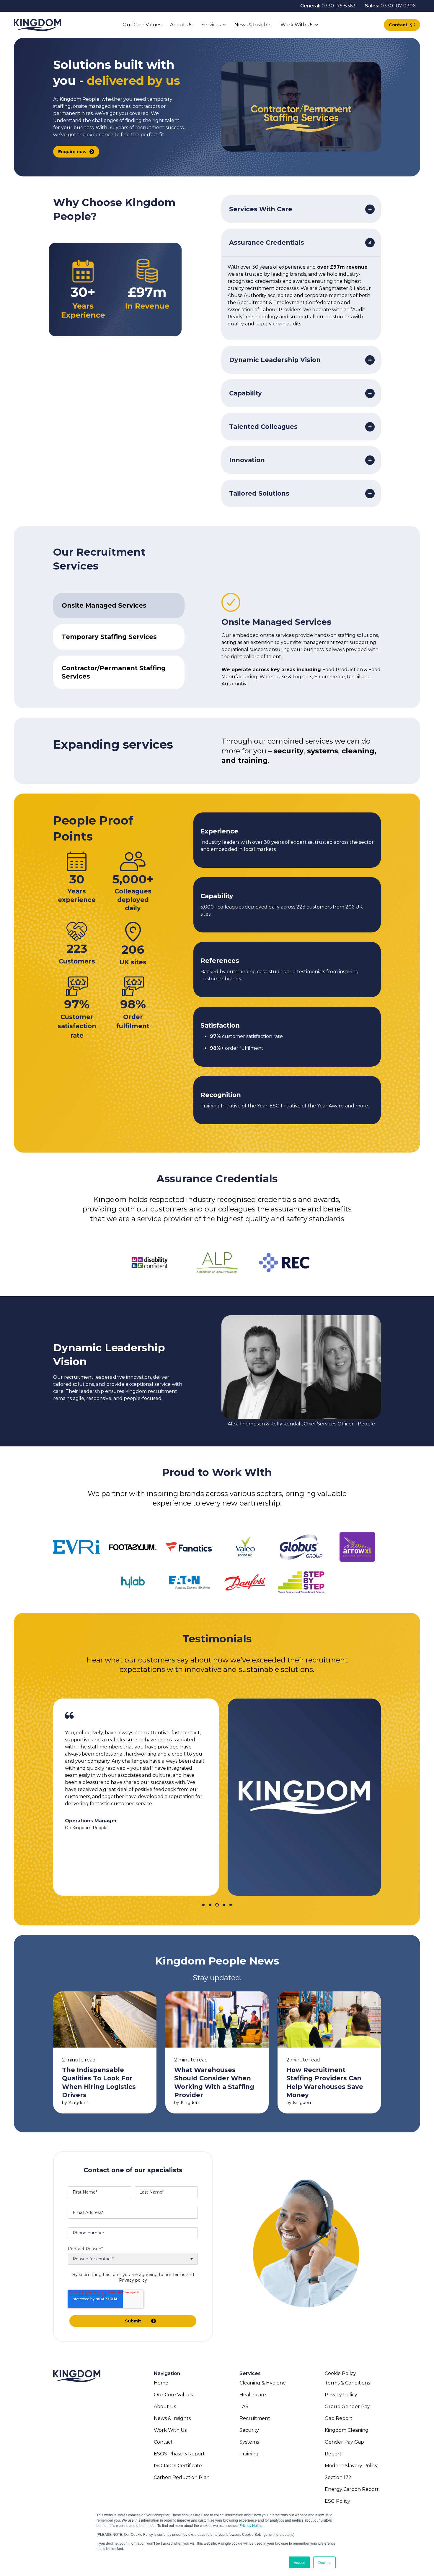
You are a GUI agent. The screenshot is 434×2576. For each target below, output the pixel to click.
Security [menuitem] (249, 2430)
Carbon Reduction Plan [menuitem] (182, 2477)
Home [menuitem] (161, 2383)
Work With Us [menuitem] (170, 2430)
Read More (105, 2052)
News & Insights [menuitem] (172, 2418)
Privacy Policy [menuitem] (341, 2395)
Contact (398, 25)
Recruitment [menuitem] (255, 2418)
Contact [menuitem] (163, 2442)
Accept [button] (299, 2562)
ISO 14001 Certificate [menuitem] (178, 2466)
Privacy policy (133, 2280)
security (288, 751)
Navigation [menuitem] (167, 2373)
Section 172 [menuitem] (338, 2477)
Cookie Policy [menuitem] (340, 2373)
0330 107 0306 (398, 6)
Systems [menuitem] (249, 2442)
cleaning (358, 751)
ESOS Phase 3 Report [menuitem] (179, 2454)
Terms (179, 2275)
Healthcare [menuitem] (253, 2395)
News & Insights (253, 25)
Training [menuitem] (249, 2454)
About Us (181, 25)
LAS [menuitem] (244, 2407)
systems (323, 751)
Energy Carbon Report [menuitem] (352, 2489)
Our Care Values (142, 25)
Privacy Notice (251, 2525)
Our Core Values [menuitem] (173, 2395)
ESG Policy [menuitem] (337, 2501)
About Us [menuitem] (165, 2407)
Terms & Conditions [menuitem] (347, 2383)
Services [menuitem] (250, 2373)
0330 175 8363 (338, 6)
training (253, 760)
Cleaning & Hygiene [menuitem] (263, 2383)
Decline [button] (324, 2562)
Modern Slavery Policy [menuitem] (351, 2466)
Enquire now (72, 152)
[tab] (119, 606)
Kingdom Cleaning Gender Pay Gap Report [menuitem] (347, 2442)
